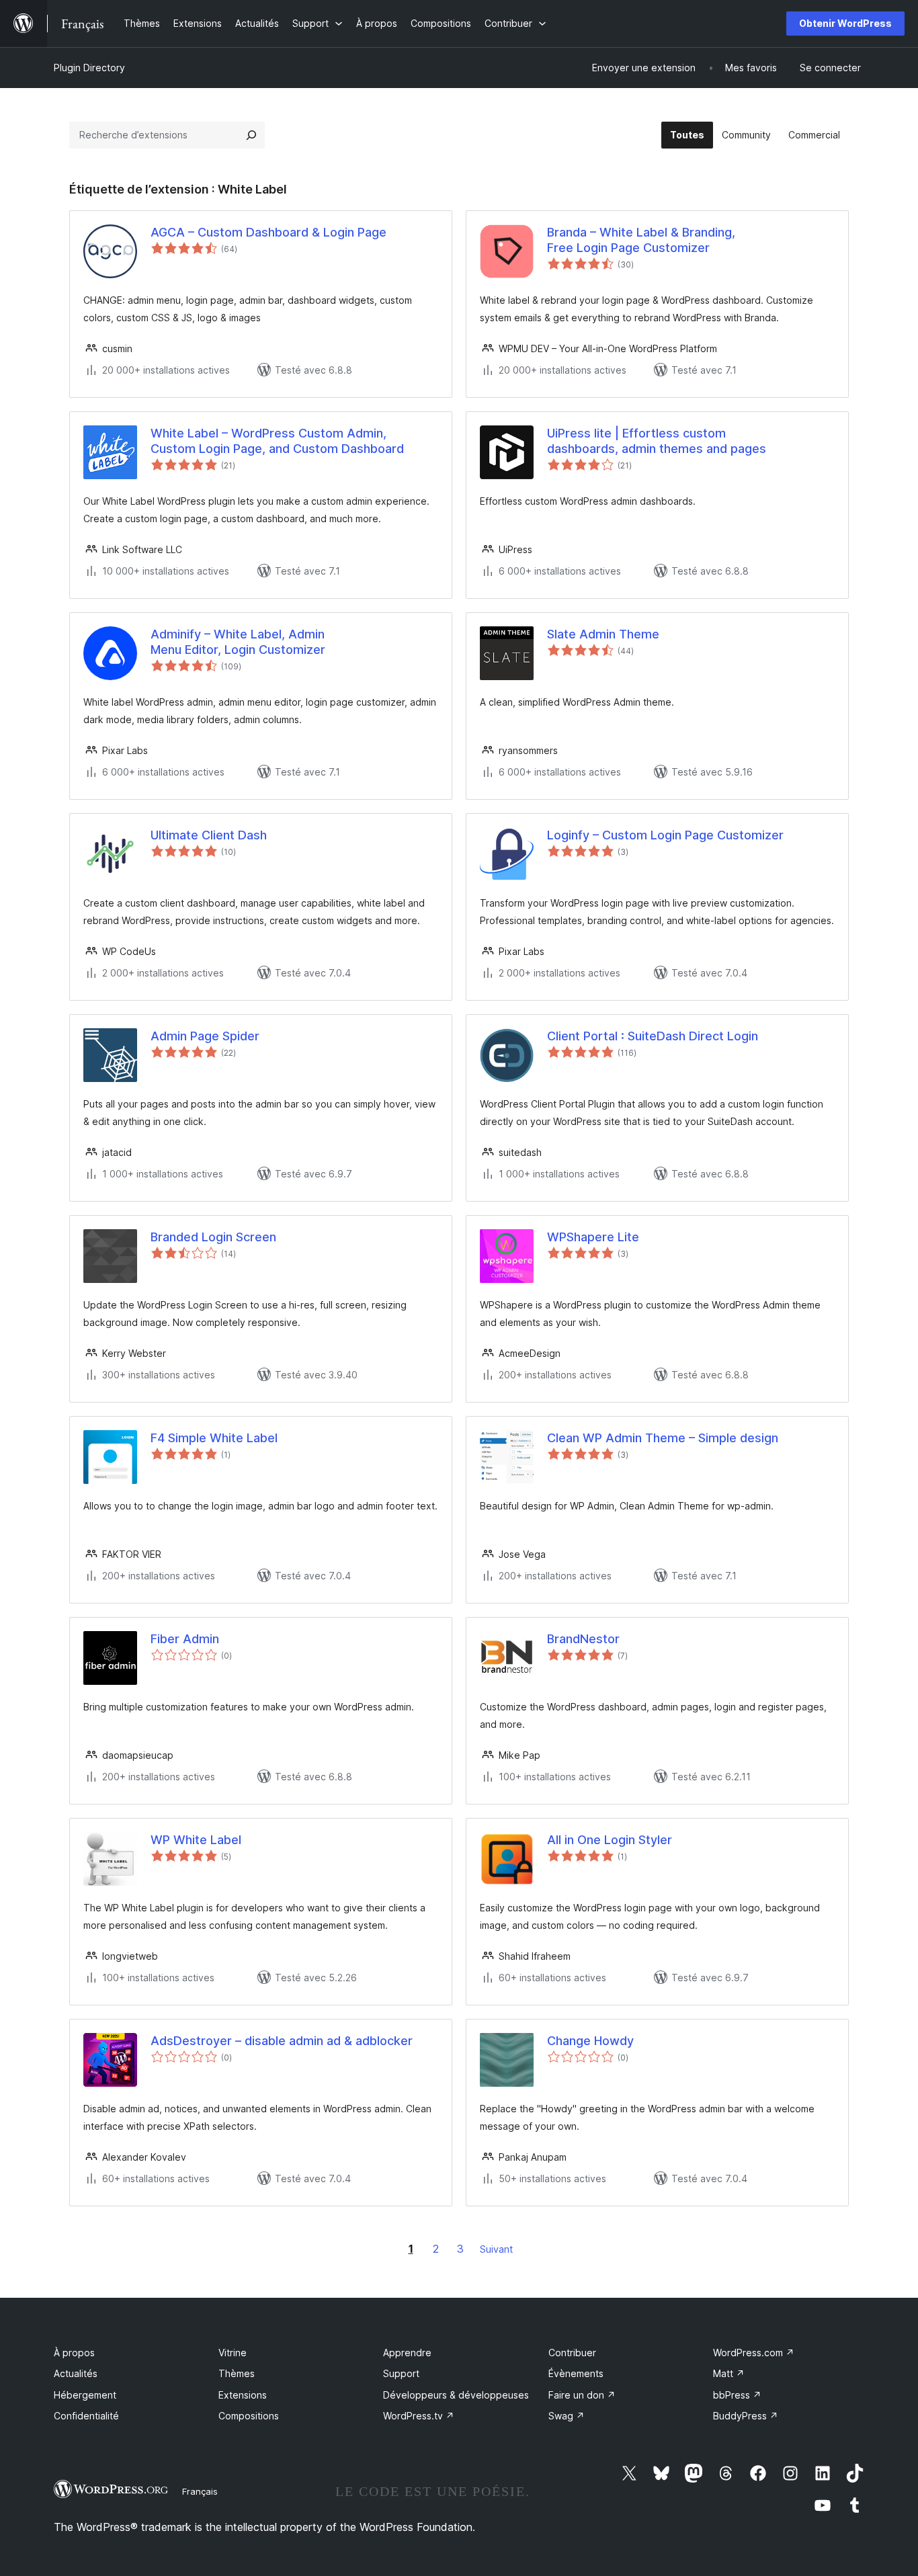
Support (401, 2373)
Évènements (576, 2373)
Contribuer (572, 2353)
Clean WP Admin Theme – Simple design (663, 1438)
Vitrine (233, 2353)
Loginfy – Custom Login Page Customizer (665, 835)
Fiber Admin (185, 1639)
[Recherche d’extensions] (251, 135)
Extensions (243, 2395)
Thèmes (237, 2373)
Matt (729, 2373)
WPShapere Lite (593, 1237)
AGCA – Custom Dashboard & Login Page (268, 232)
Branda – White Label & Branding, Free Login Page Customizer (641, 240)
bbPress (737, 2395)
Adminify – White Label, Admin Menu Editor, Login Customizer (238, 642)
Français (200, 2491)
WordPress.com (754, 2353)
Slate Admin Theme (603, 634)
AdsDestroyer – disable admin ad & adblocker (282, 2041)
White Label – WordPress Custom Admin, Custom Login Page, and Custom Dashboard (277, 441)
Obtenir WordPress (845, 23)
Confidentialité (86, 2416)
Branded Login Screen (213, 1237)
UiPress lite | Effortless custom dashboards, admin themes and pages (657, 441)
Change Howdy (590, 2041)
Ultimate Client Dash (209, 835)
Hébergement (85, 2395)
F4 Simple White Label (214, 1438)
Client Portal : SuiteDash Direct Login (653, 1036)
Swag (567, 2416)
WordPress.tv (419, 2416)
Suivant (496, 2249)
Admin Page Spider (205, 1036)
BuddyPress (746, 2416)
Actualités (76, 2373)
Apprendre (407, 2353)
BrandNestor (583, 1639)
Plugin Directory (89, 68)
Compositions (249, 2416)
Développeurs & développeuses (456, 2395)
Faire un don (582, 2395)
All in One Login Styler (610, 1840)
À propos (74, 2353)
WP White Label (196, 1840)
